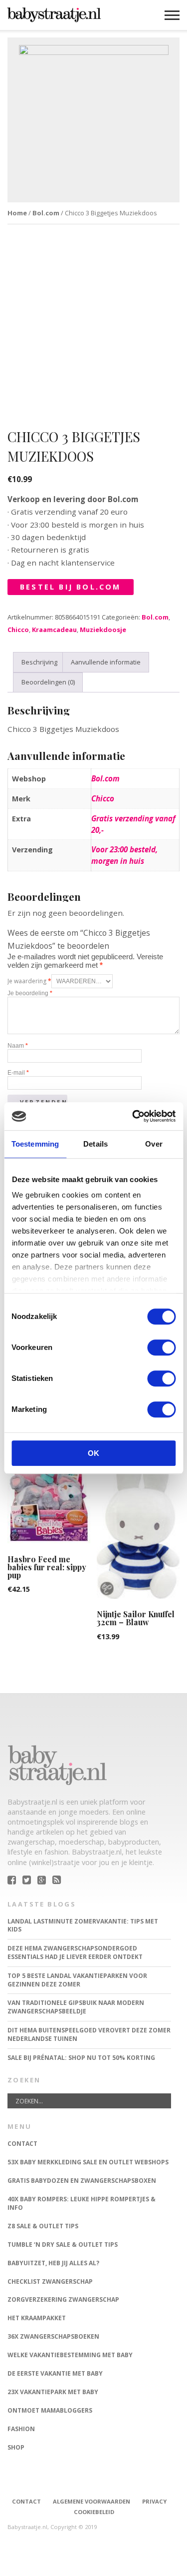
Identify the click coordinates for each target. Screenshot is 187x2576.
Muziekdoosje (103, 630)
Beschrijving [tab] (39, 662)
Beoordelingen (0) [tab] (48, 682)
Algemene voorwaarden (92, 2501)
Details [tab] (95, 1144)
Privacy (154, 2501)
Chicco (18, 630)
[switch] (161, 1347)
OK (93, 1453)
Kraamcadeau (54, 630)
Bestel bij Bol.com (71, 587)
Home (17, 213)
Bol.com (46, 213)
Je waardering (29, 981)
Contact (26, 2501)
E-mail (18, 1073)
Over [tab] (154, 1144)
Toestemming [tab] (35, 1144)
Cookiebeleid (94, 2512)
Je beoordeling (30, 993)
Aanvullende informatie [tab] (106, 662)
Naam (18, 1046)
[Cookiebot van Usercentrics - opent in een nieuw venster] (133, 1116)
